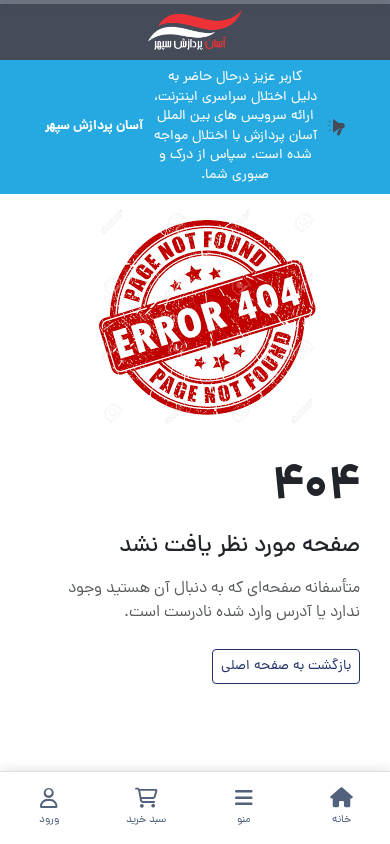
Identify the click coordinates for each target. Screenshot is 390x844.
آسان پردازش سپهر (94, 127)
